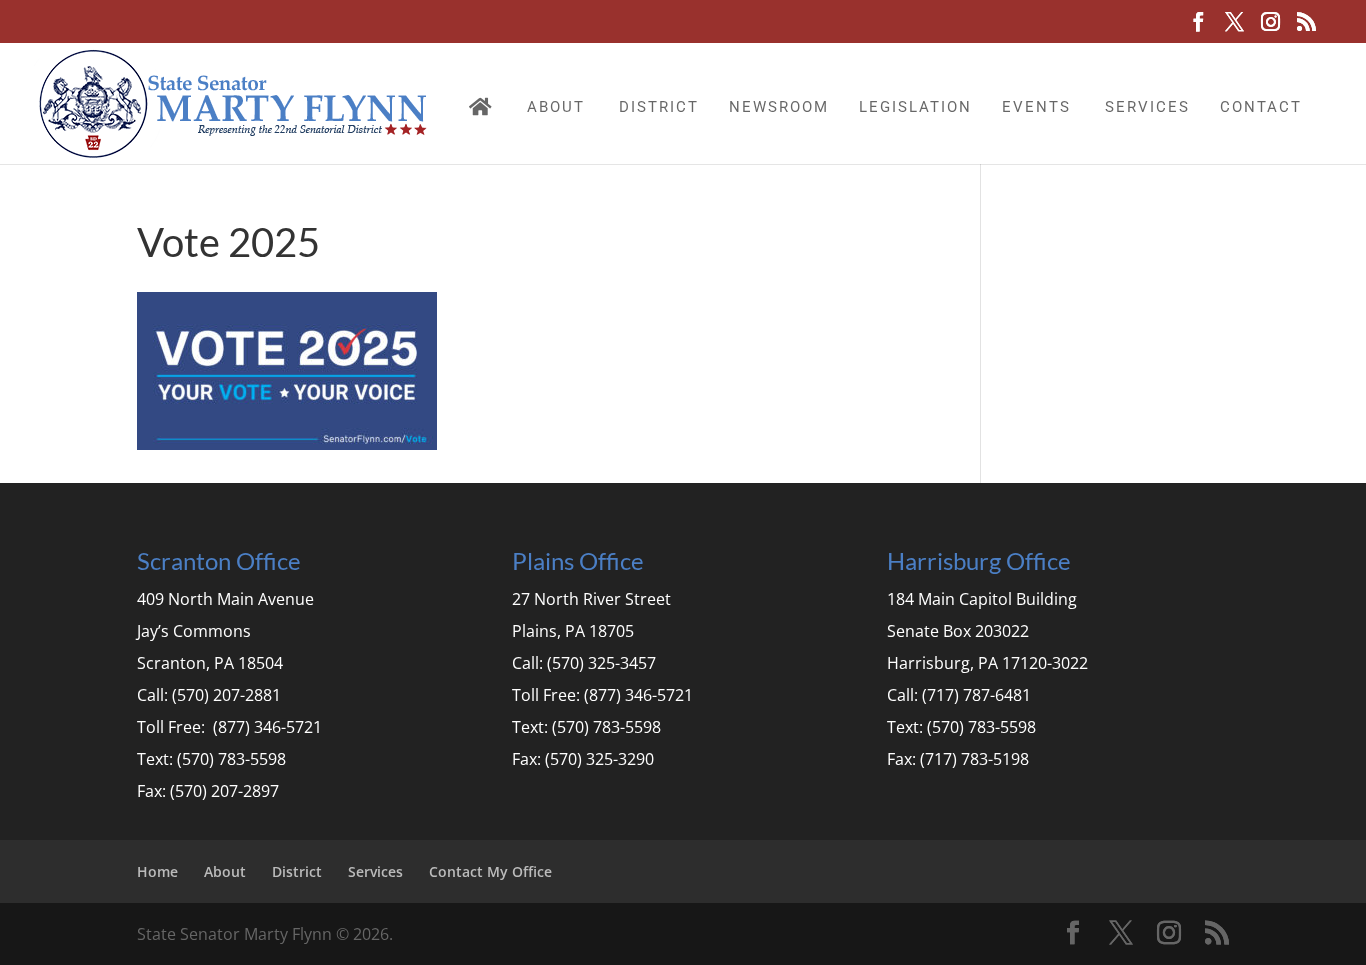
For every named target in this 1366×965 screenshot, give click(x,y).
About (556, 107)
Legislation (915, 107)
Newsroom (779, 107)
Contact (1261, 107)
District (659, 107)
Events (1036, 107)
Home (157, 871)
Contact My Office (490, 871)
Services (1147, 107)
